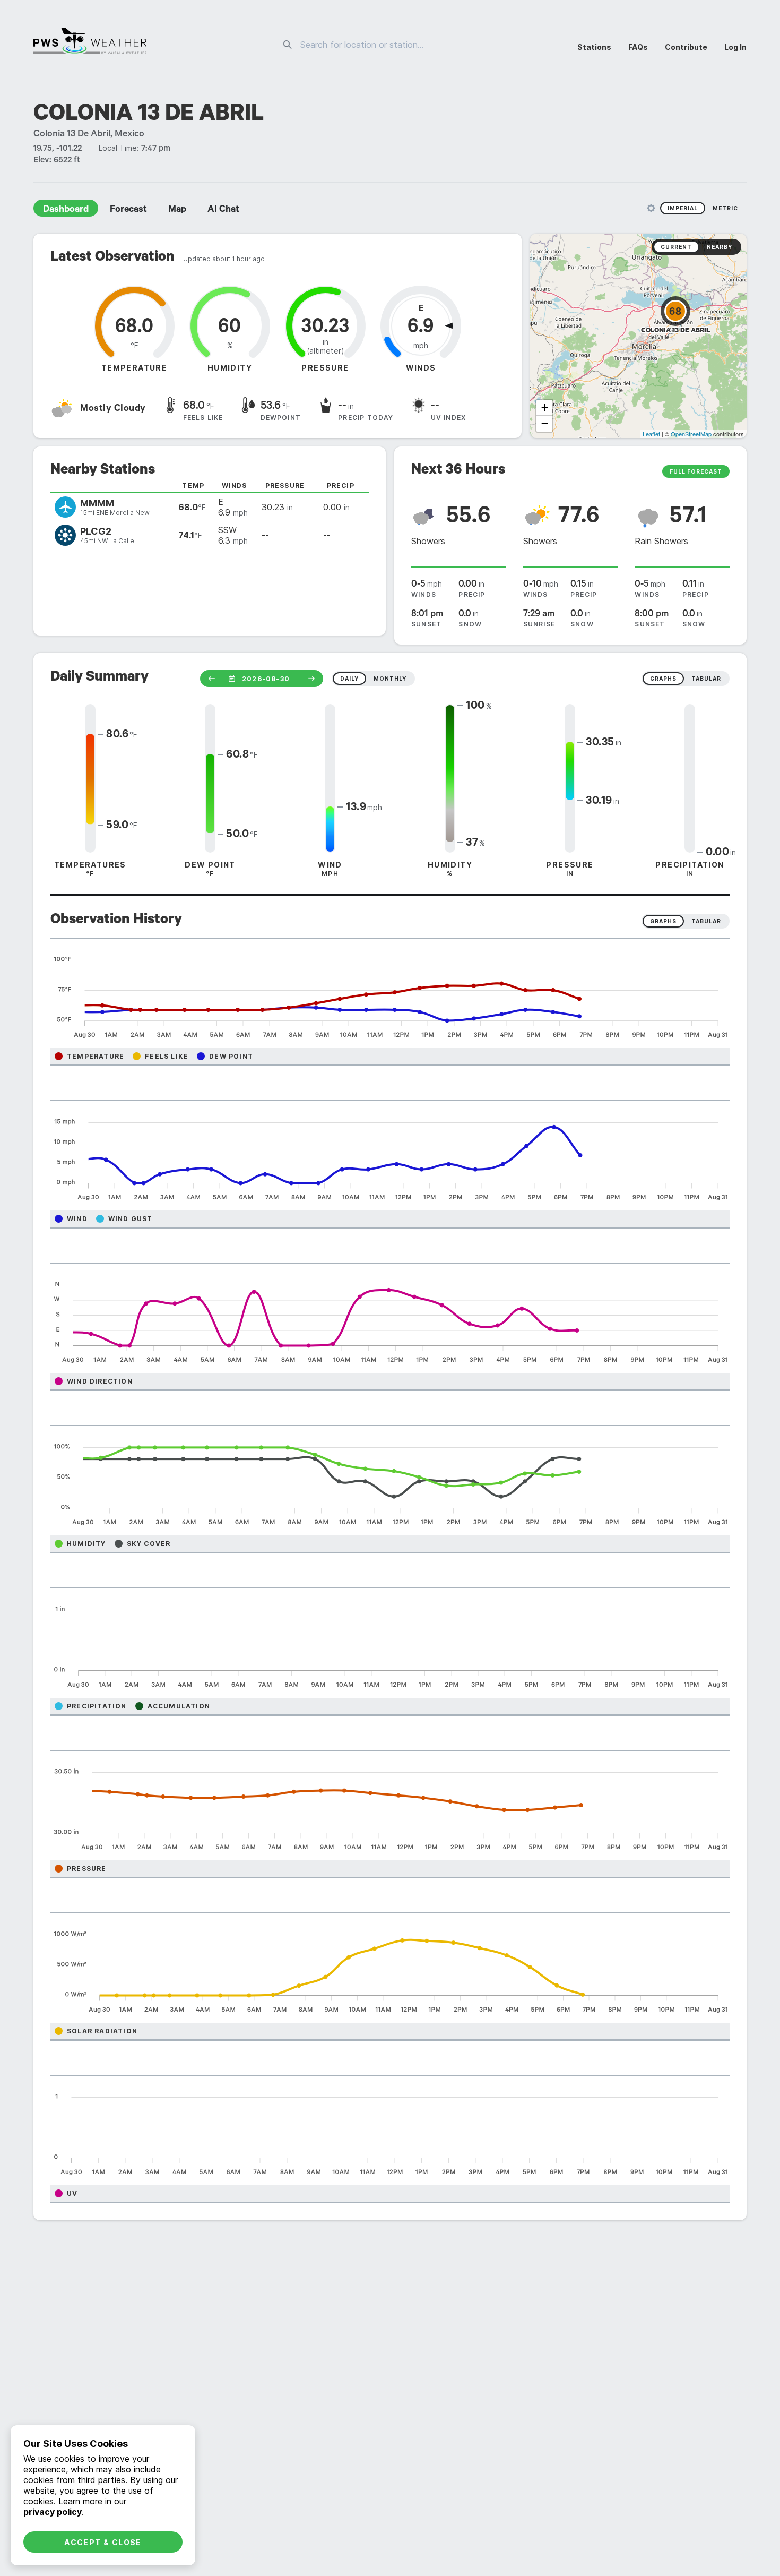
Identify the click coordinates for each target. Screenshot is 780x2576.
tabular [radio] (706, 679)
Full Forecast (696, 471)
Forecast (128, 210)
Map (177, 210)
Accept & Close (103, 2542)
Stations (594, 47)
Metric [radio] (725, 208)
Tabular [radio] (706, 921)
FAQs (638, 47)
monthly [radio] (390, 679)
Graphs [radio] (663, 921)
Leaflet (651, 434)
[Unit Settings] (651, 208)
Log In (735, 47)
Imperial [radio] (683, 208)
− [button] (545, 423)
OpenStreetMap (691, 434)
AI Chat (223, 210)
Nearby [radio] (720, 247)
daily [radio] (349, 679)
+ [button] (545, 407)
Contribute (686, 47)
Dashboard (66, 210)
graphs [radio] (663, 679)
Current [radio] (676, 247)
